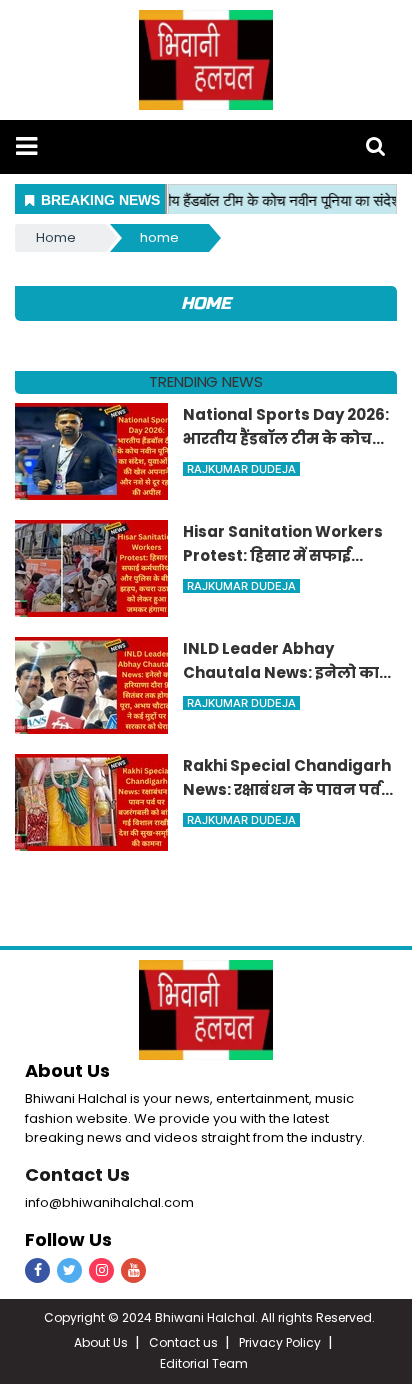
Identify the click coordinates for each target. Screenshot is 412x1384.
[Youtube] (133, 1270)
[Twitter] (69, 1270)
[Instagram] (101, 1270)
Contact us (183, 1342)
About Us (101, 1342)
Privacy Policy (280, 1342)
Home (56, 237)
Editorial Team (204, 1363)
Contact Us (77, 1174)
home (159, 237)
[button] (26, 146)
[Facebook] (37, 1270)
